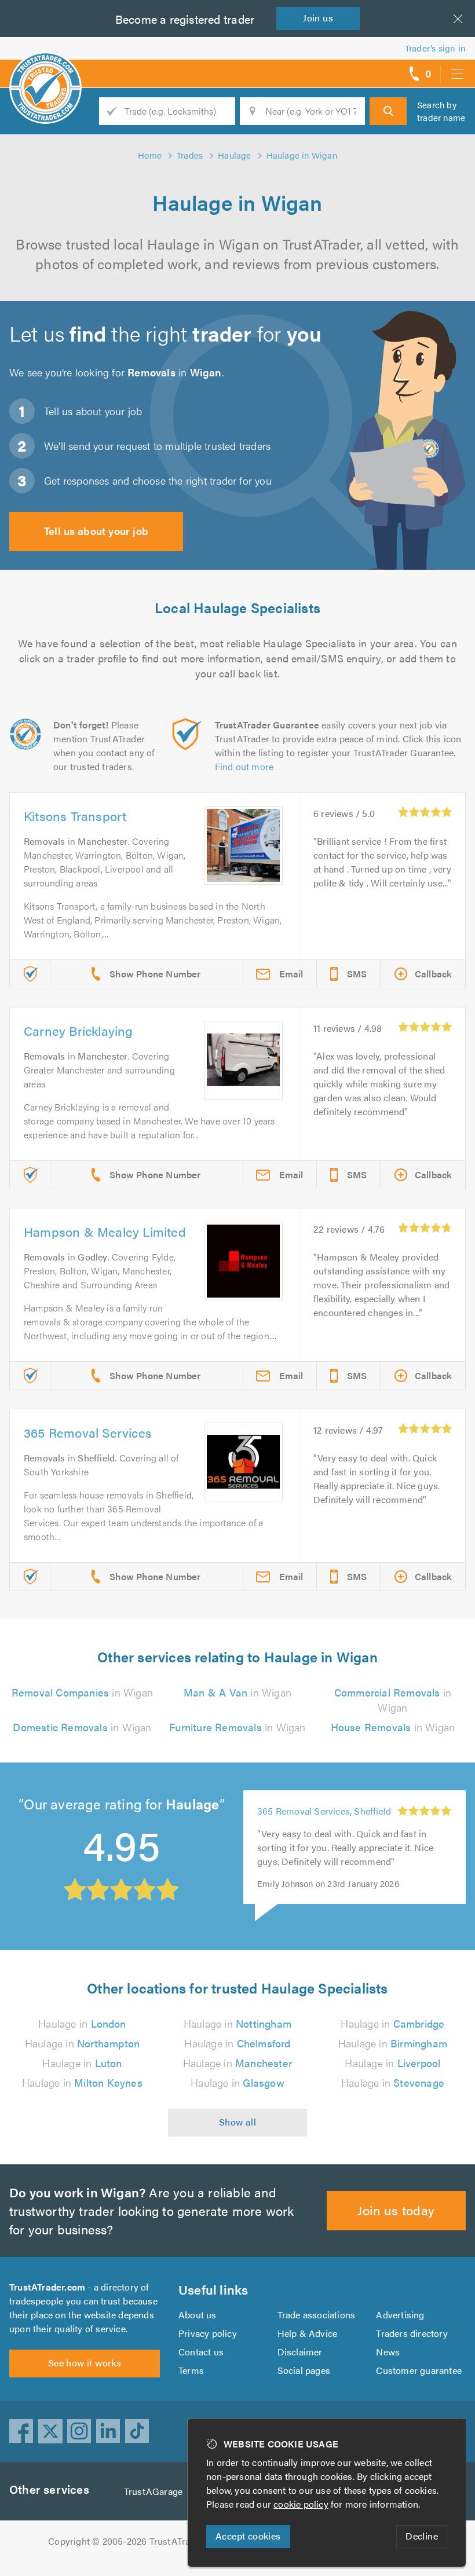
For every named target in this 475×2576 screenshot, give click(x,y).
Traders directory (412, 2333)
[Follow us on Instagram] (79, 2431)
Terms (191, 2370)
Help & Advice (308, 2333)
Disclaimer (300, 2352)
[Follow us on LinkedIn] (108, 2431)
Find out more (244, 766)
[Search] (388, 111)
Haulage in (82, 2023)
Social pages (304, 2370)
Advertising (400, 2315)
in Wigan (82, 1692)
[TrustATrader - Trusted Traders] (45, 69)
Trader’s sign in (435, 48)
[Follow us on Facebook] (21, 2431)
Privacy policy (208, 2333)
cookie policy (301, 2504)
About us (198, 2315)
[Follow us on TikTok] (137, 2431)
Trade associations (317, 2315)
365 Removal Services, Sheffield (324, 1811)
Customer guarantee (419, 2370)
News (388, 2352)
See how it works (85, 2363)
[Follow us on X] (50, 2431)
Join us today (396, 2210)
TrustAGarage (153, 2491)
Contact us (201, 2352)
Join (318, 18)
